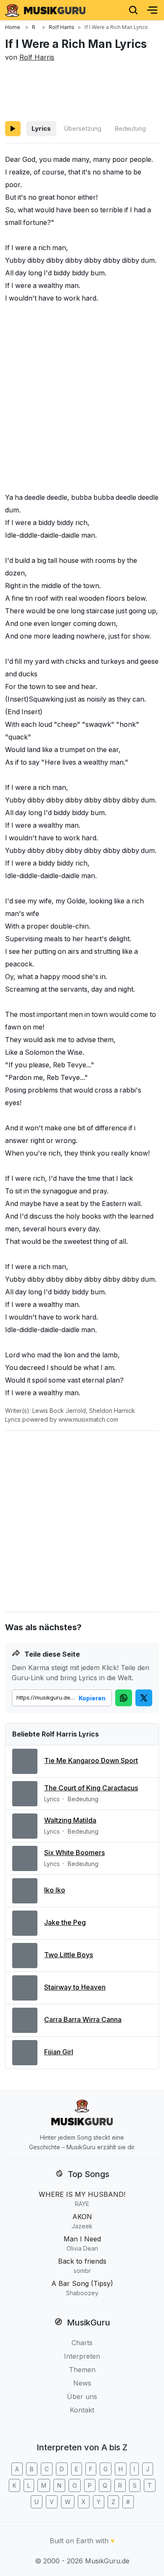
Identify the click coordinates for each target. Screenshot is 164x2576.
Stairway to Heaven (75, 1987)
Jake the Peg (65, 1922)
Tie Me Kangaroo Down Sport (91, 1760)
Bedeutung (130, 128)
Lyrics (41, 128)
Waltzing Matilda (70, 1820)
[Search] (133, 10)
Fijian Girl (59, 2052)
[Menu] (152, 10)
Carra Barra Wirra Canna (83, 2019)
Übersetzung (83, 128)
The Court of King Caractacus (91, 1788)
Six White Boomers (74, 1853)
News (82, 2383)
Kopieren (92, 1698)
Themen (82, 2370)
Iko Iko (55, 1890)
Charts (82, 2343)
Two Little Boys (69, 1955)
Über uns (82, 2397)
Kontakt (82, 2410)
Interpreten (82, 2356)
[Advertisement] (82, 90)
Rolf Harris (37, 57)
